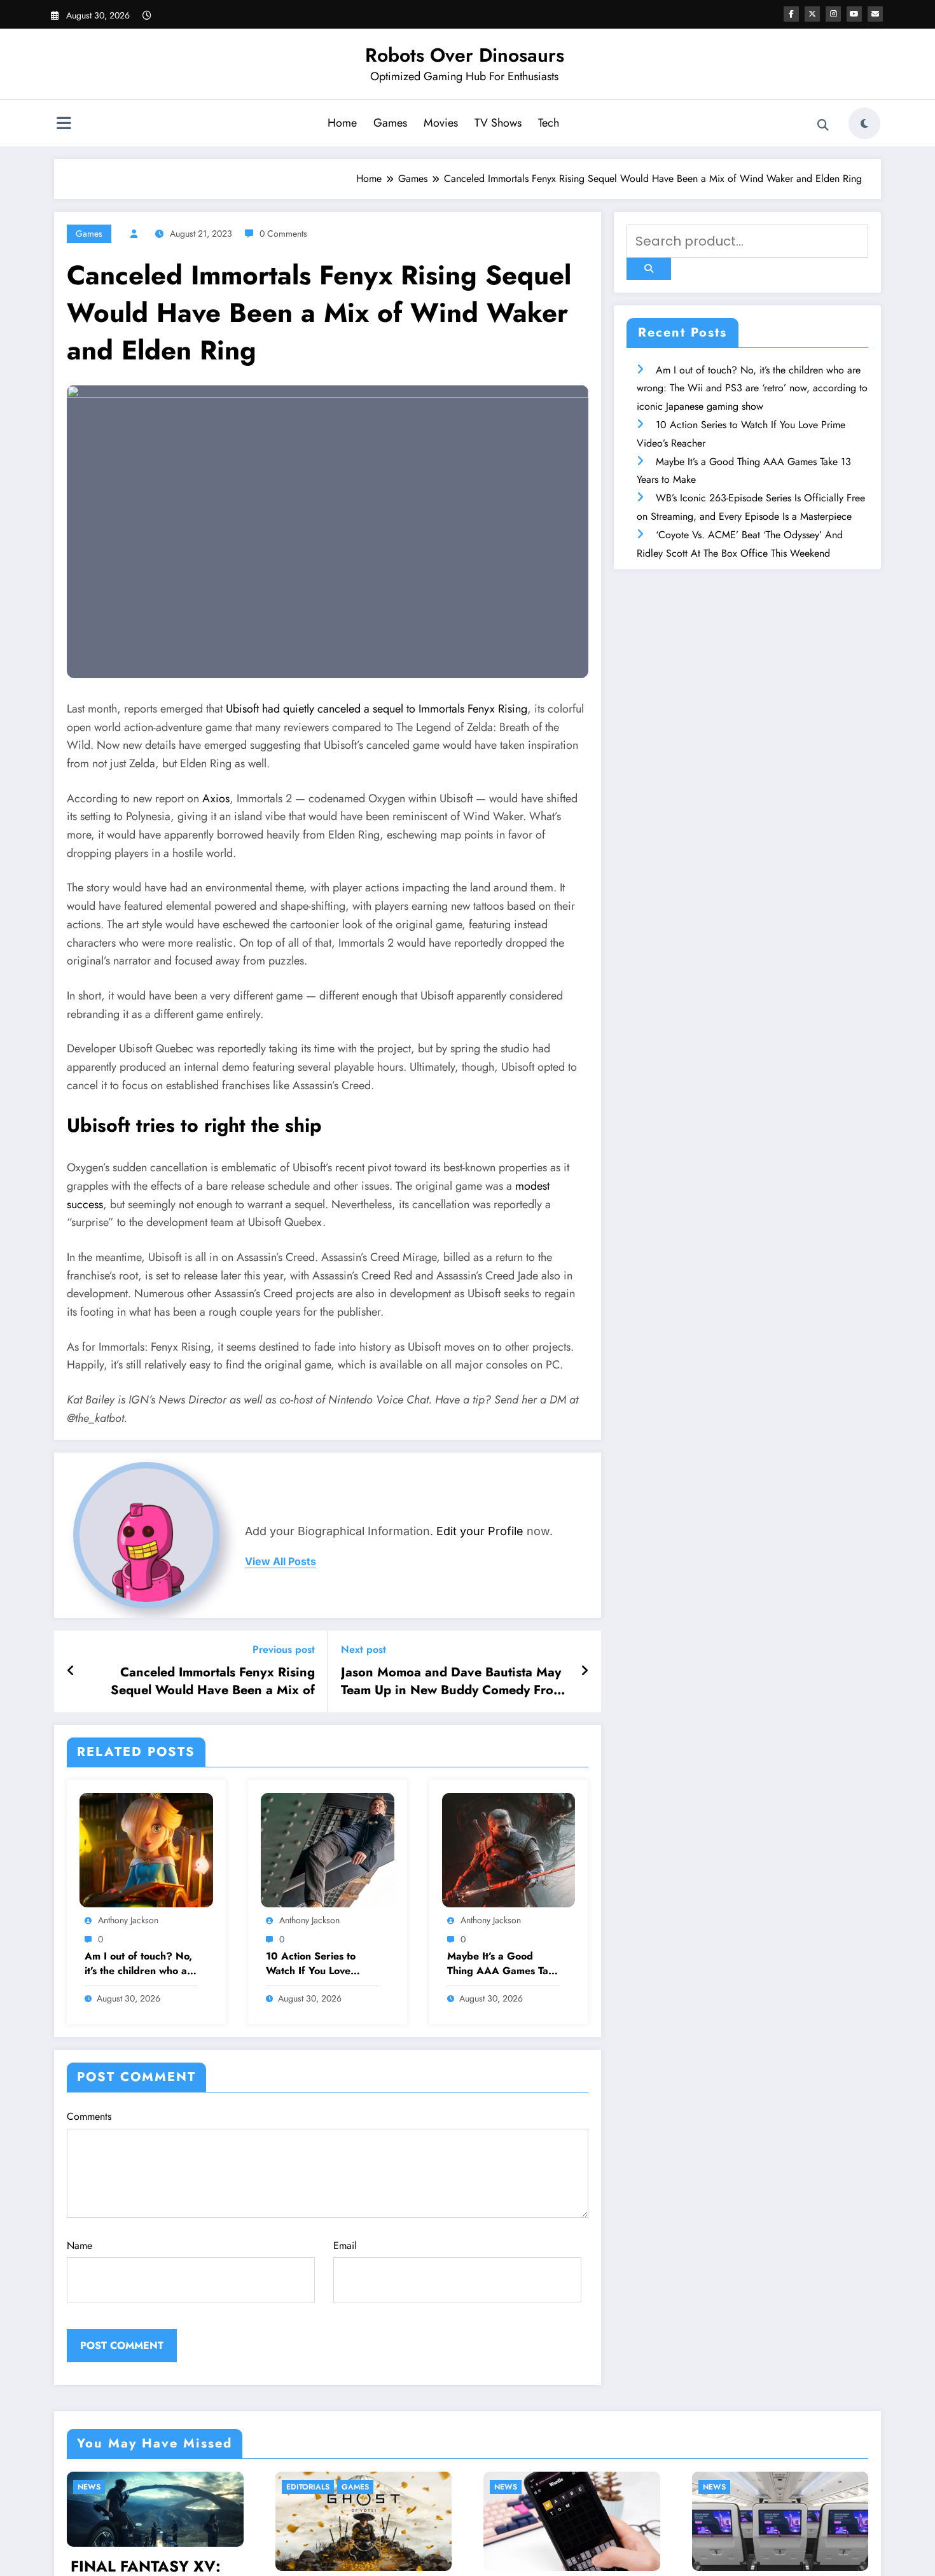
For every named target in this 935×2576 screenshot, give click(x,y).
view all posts (280, 1562)
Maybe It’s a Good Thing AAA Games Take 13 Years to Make (503, 1964)
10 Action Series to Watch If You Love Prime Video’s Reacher (319, 1964)
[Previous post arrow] (71, 1671)
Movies (441, 123)
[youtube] (854, 14)
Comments (89, 2116)
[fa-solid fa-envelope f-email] (875, 14)
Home (342, 123)
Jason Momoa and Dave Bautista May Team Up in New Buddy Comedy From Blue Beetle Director (452, 1682)
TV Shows (498, 123)
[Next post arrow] (585, 1671)
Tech (549, 123)
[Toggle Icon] (64, 125)
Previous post (284, 1649)
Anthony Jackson (128, 1920)
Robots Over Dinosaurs (465, 55)
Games (390, 123)
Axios (216, 798)
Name (80, 2245)
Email (345, 2245)
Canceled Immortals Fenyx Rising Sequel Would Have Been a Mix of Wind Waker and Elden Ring (213, 1682)
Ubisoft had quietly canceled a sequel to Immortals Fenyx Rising (377, 709)
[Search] (823, 125)
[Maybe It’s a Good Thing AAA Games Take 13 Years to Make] (509, 1849)
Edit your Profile (480, 1531)
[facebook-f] (791, 14)
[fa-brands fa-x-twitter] (812, 14)
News (293, 2487)
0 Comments (283, 233)
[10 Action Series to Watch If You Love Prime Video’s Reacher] (328, 1849)
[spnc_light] (864, 123)
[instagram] (833, 14)
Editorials (95, 2487)
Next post (364, 1649)
